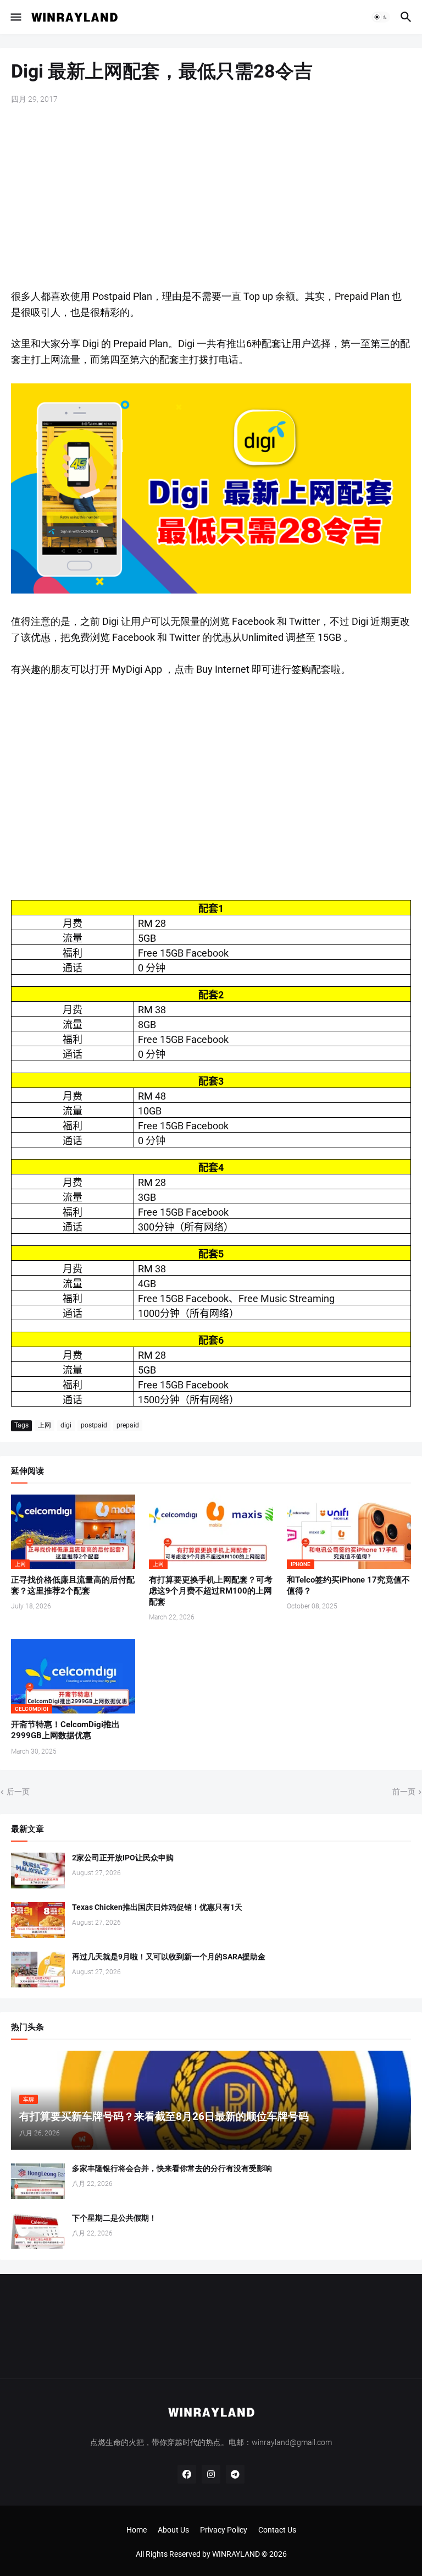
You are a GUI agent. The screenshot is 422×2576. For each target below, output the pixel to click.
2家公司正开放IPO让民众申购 (123, 1858)
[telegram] (235, 2474)
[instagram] (211, 2474)
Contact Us (277, 2530)
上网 (45, 1425)
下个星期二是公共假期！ (114, 2218)
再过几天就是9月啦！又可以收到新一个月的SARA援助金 (169, 1957)
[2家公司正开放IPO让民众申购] (38, 1871)
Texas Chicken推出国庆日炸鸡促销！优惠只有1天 (157, 1907)
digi (66, 1425)
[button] (15, 17)
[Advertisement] (211, 198)
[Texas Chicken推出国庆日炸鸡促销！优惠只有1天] (38, 1920)
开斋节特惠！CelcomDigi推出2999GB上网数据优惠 (65, 1730)
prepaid (128, 1425)
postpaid (94, 1425)
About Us (173, 2530)
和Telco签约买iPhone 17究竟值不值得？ (348, 1585)
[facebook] (187, 2474)
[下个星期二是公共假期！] (38, 2231)
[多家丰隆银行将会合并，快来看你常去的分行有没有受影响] (38, 2181)
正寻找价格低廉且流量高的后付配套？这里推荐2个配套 (73, 1585)
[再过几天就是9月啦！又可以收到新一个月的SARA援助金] (38, 1970)
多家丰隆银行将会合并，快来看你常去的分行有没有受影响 (172, 2168)
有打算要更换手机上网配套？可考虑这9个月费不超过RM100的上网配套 (211, 1591)
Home (137, 2530)
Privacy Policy (224, 2530)
